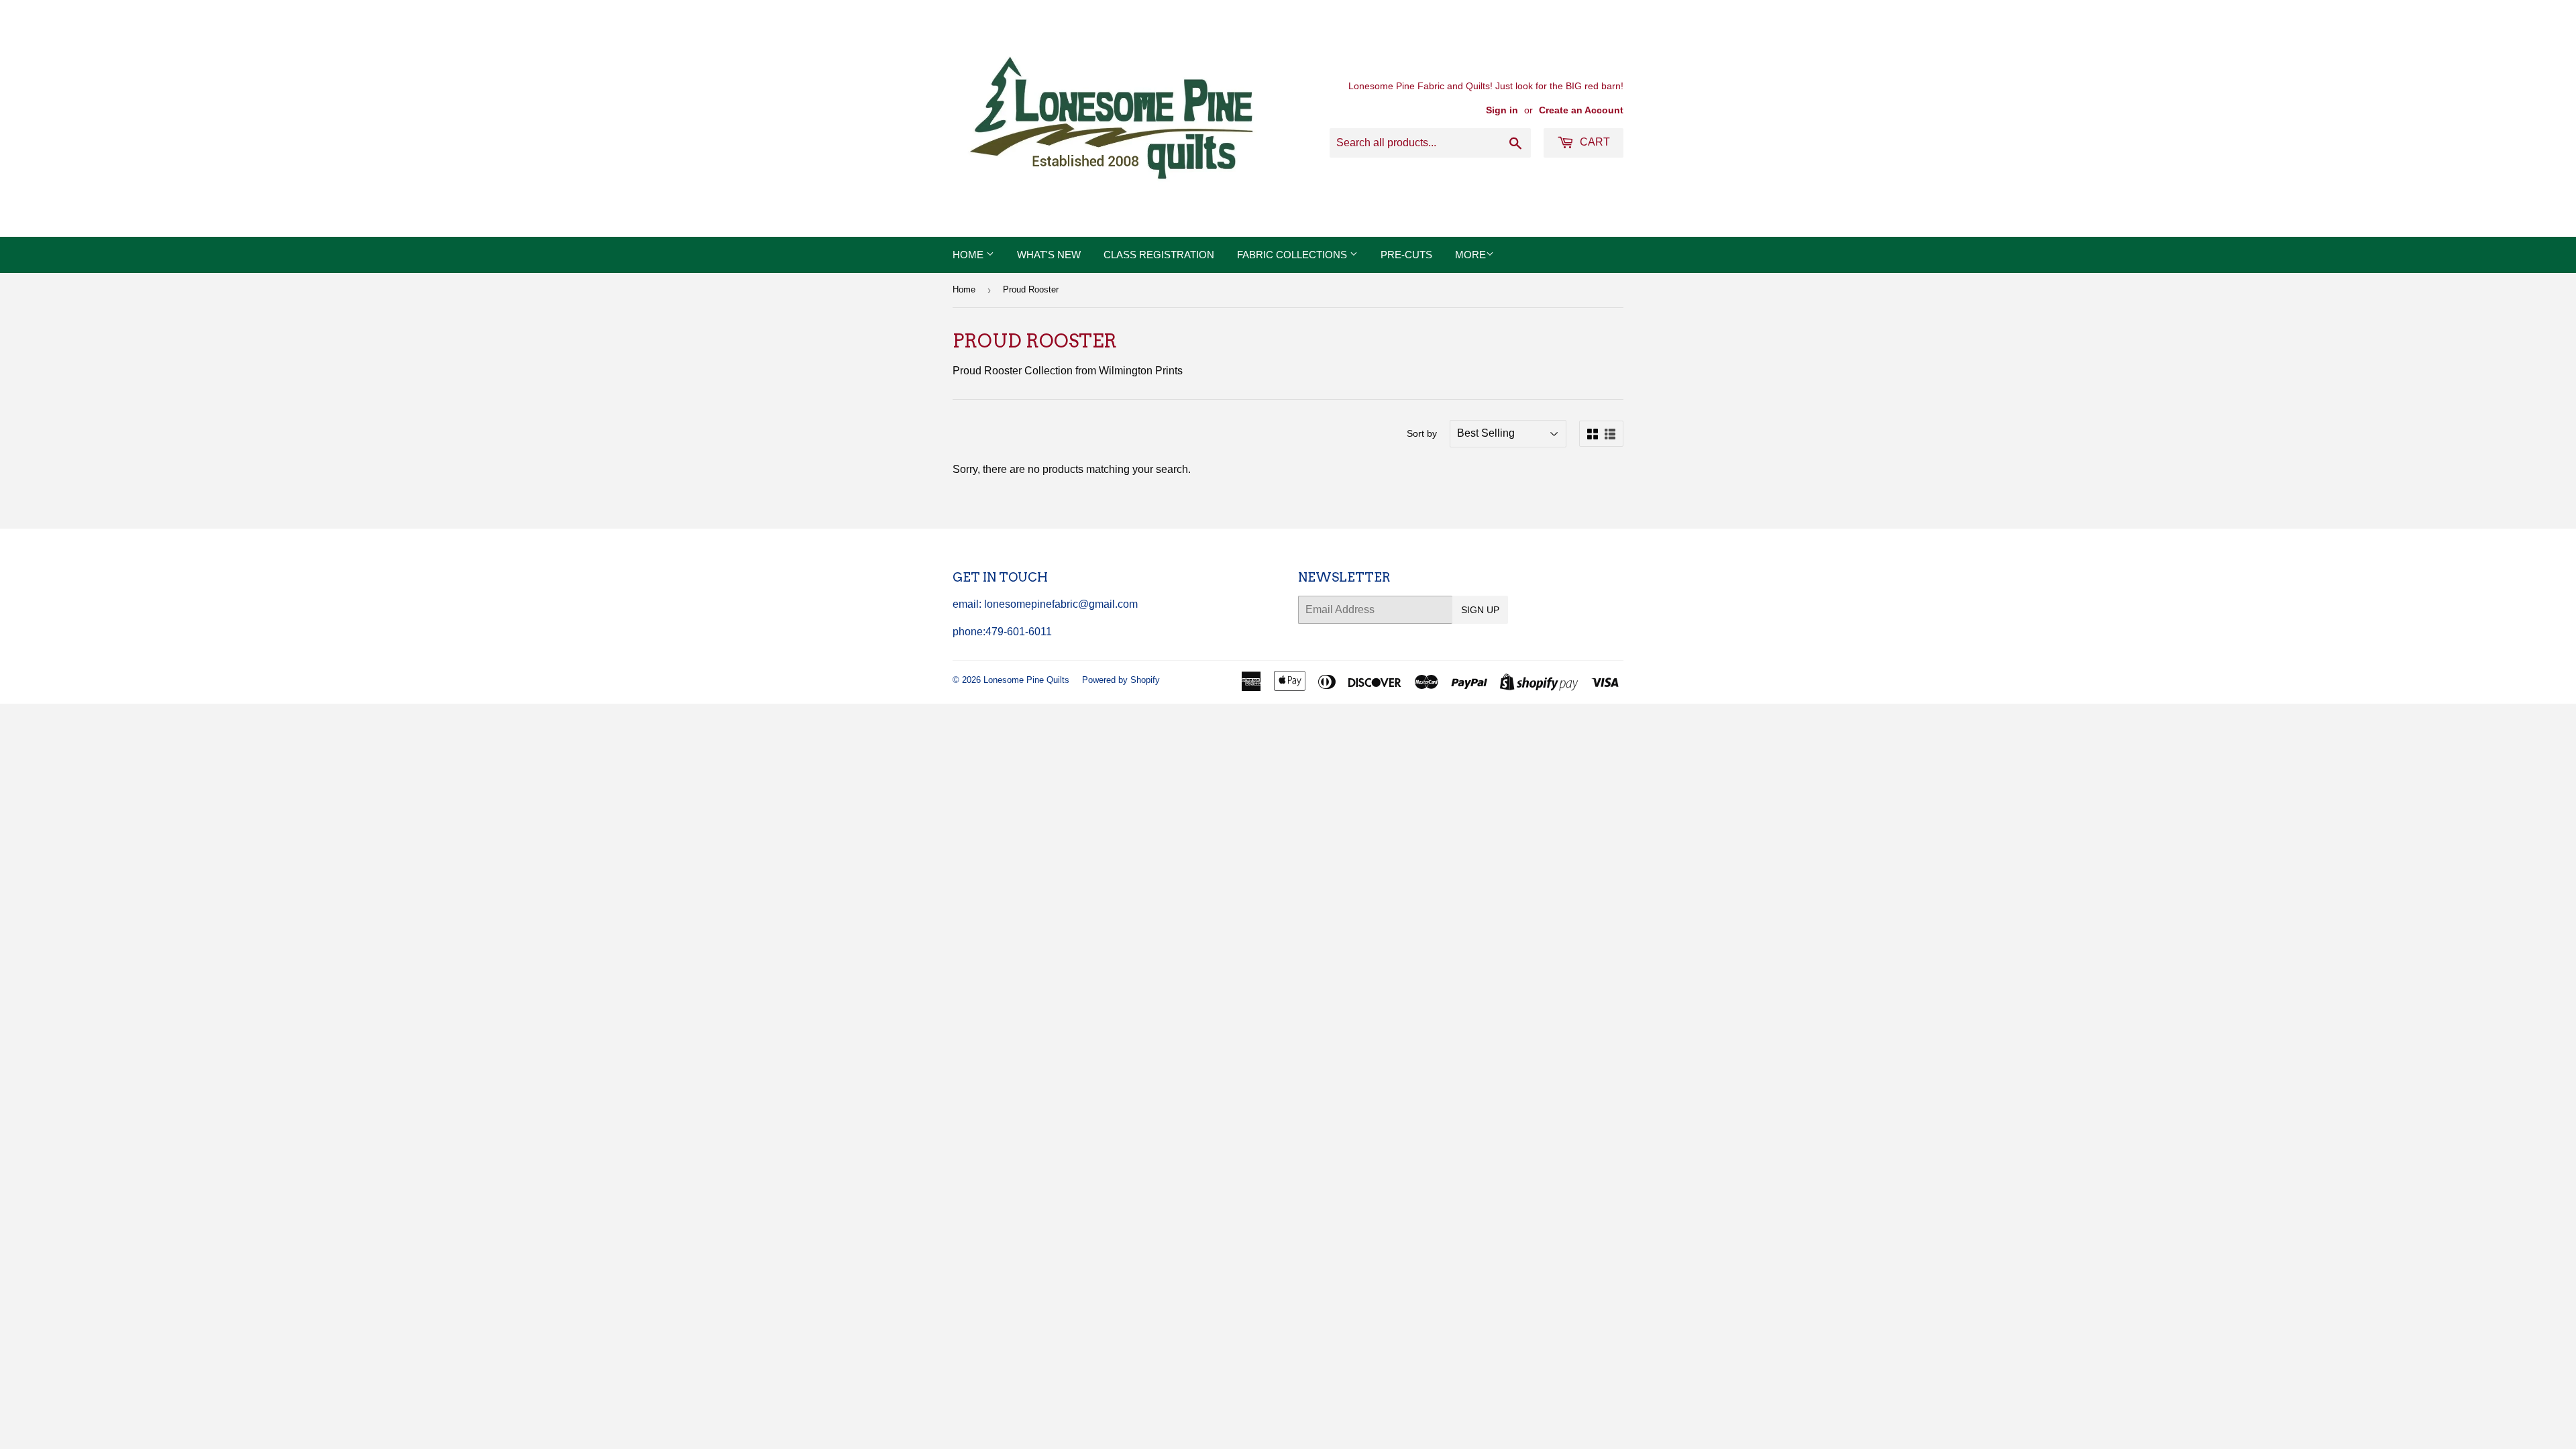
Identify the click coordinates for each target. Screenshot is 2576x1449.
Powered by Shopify (1121, 680)
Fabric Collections (1293, 255)
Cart (1594, 142)
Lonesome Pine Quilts (1026, 680)
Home (969, 255)
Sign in (1502, 110)
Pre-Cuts (1406, 255)
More (1470, 255)
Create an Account (1581, 110)
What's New (1049, 255)
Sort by (1422, 433)
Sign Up (1480, 610)
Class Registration (1159, 255)
